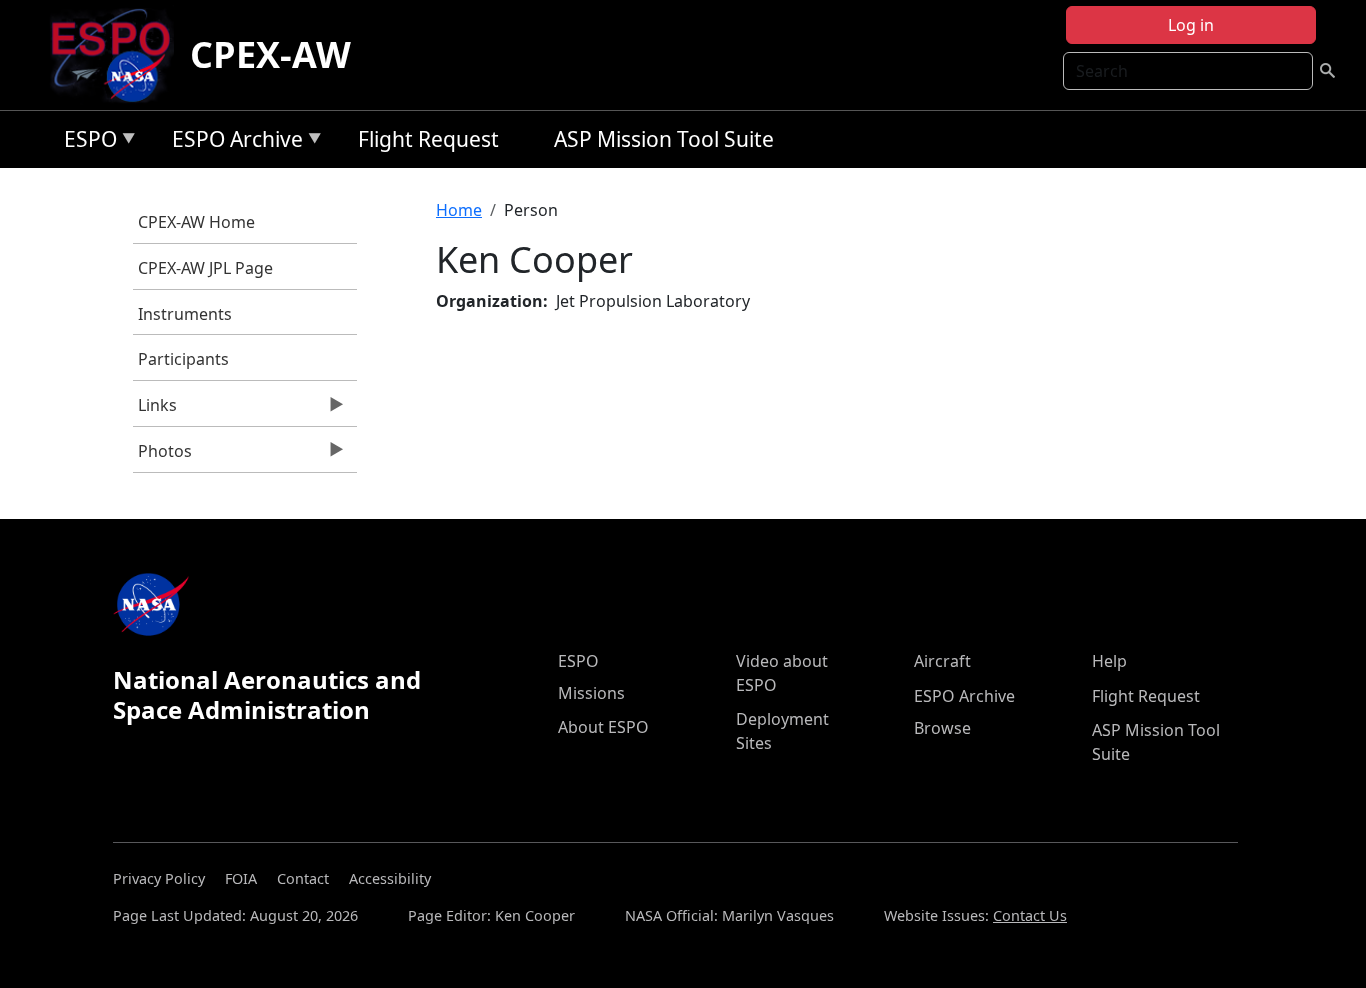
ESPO (85, 142)
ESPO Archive (232, 142)
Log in (1191, 25)
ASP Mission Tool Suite (664, 139)
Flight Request (428, 139)
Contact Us (1030, 915)
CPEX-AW (270, 54)
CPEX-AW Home (196, 222)
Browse (942, 728)
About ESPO (603, 727)
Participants (183, 359)
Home (459, 210)
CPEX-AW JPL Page (205, 268)
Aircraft (942, 661)
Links (155, 410)
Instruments (185, 314)
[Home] (118, 55)
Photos (162, 456)
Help (1109, 661)
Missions (591, 693)
